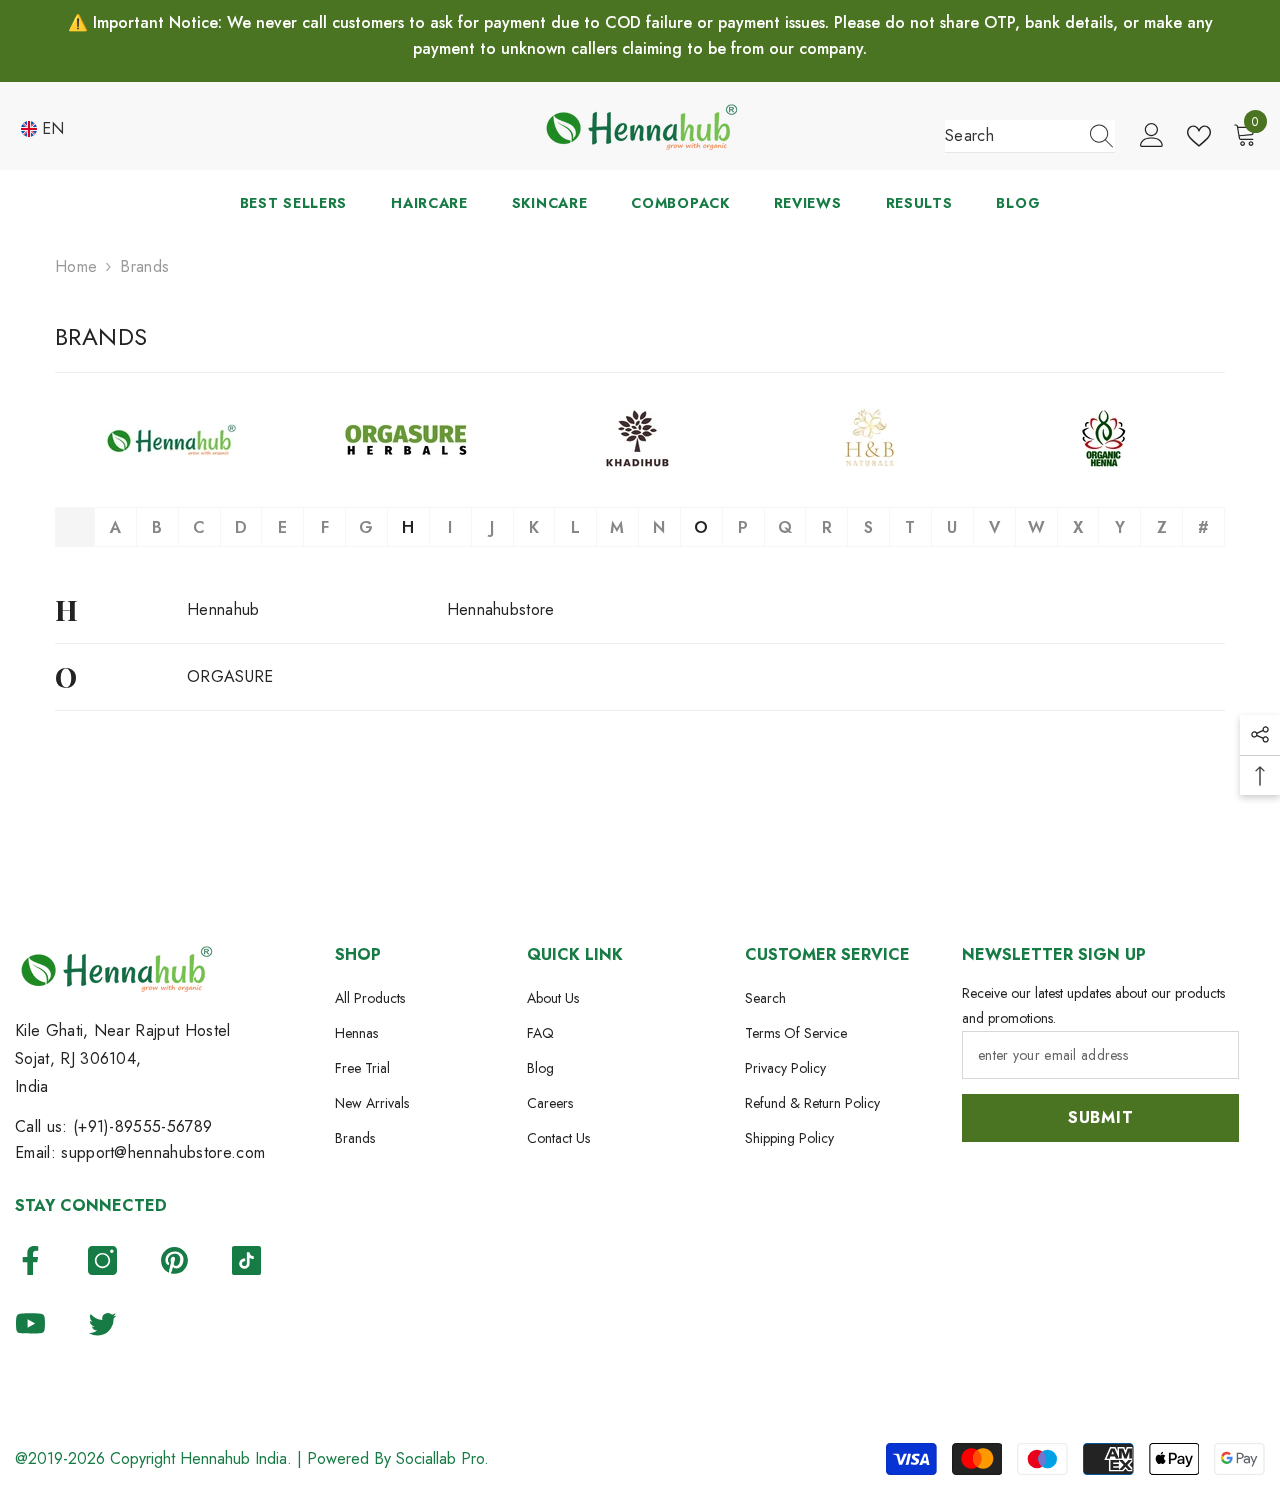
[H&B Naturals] (874, 440)
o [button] (701, 527)
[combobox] (1011, 136)
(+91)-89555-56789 (142, 1126)
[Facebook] (30, 1260)
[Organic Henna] (1108, 440)
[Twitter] (102, 1323)
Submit (1101, 1117)
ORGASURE (230, 676)
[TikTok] (246, 1260)
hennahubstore (501, 609)
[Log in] (1152, 136)
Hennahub (223, 609)
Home (76, 266)
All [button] (78, 527)
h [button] (408, 527)
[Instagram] (102, 1260)
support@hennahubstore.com (163, 1152)
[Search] (1030, 136)
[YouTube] (30, 1323)
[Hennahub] (172, 440)
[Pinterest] (174, 1260)
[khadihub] (640, 440)
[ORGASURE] (406, 440)
